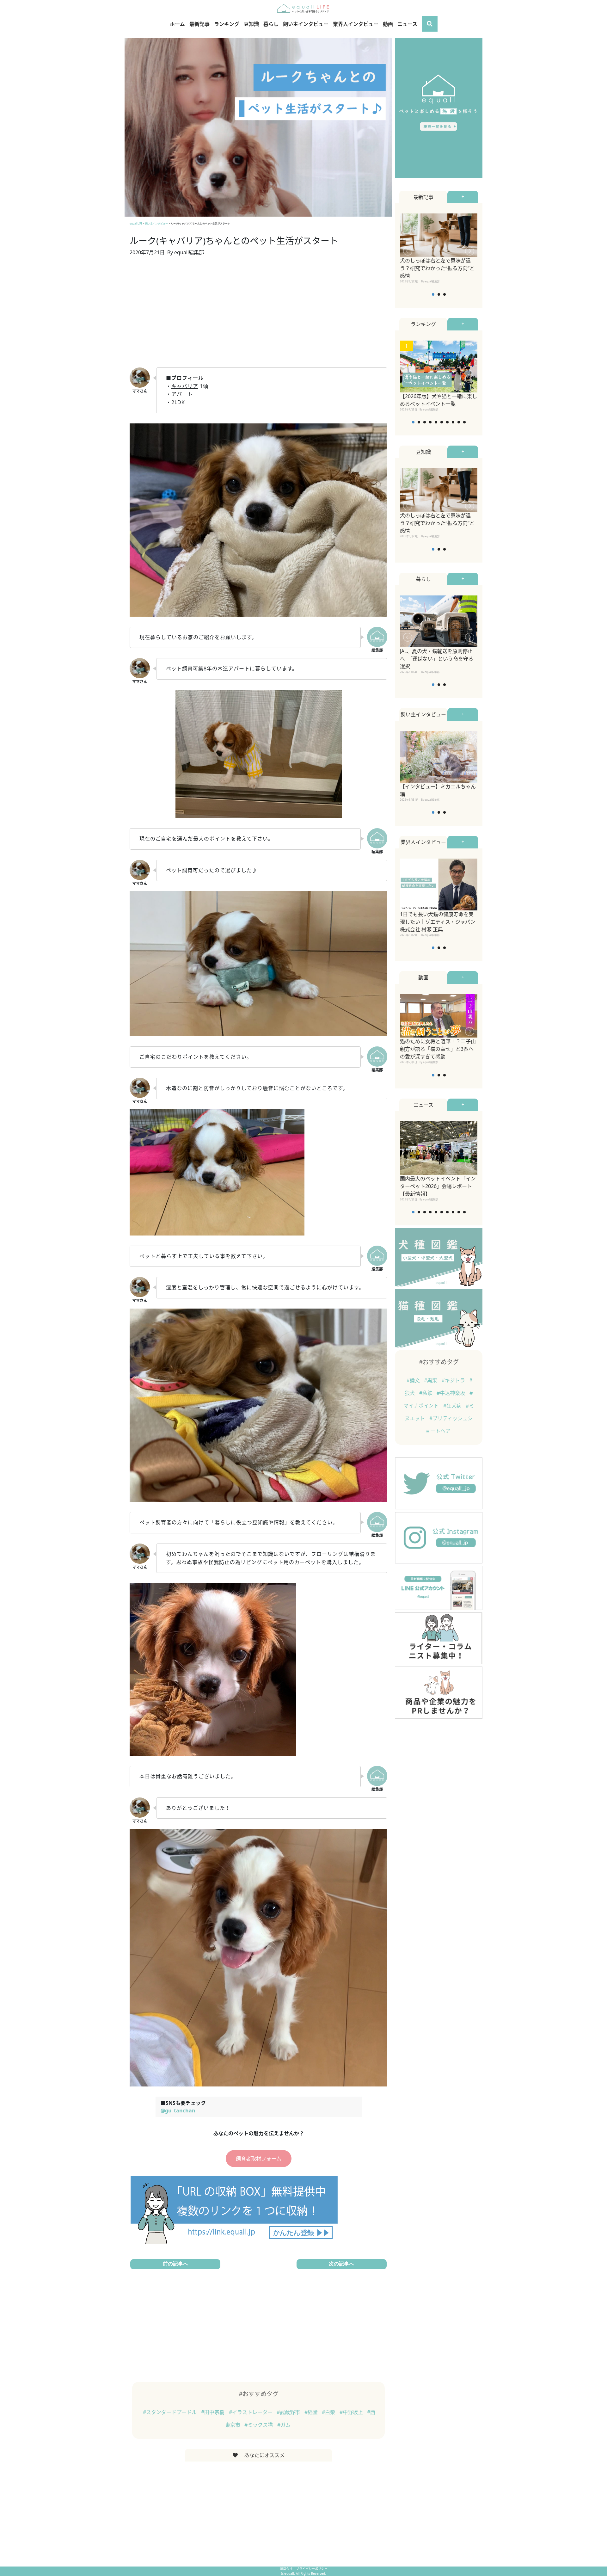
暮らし (271, 24)
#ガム (284, 2425)
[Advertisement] (258, 316)
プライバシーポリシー (312, 2569)
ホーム (177, 24)
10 (464, 422)
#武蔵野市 (289, 2412)
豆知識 (251, 24)
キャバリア (185, 386)
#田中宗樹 (213, 2412)
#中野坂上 (352, 2412)
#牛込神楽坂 (451, 1393)
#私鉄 (426, 1393)
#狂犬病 (453, 1406)
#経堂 (312, 2412)
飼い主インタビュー (306, 24)
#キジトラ (454, 1380)
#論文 (414, 1380)
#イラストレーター (251, 2412)
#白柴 (329, 2412)
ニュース (407, 24)
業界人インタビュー (356, 24)
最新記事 (199, 24)
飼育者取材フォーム (259, 2159)
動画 (388, 24)
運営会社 (287, 2569)
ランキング (227, 24)
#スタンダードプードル (170, 2412)
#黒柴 (431, 1380)
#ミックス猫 (259, 2425)
